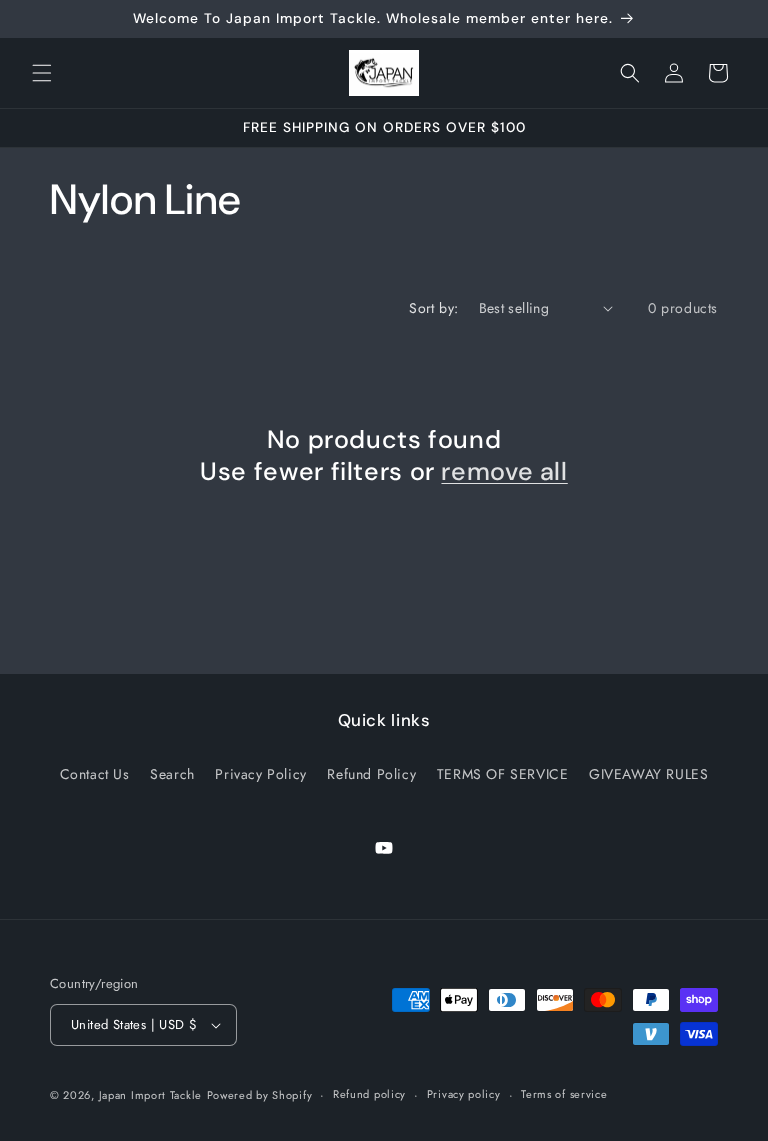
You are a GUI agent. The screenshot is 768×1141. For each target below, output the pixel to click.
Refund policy (369, 1094)
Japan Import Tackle (150, 1095)
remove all (504, 472)
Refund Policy (371, 774)
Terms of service (564, 1094)
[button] (42, 73)
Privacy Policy (260, 774)
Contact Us (95, 774)
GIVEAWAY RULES (648, 774)
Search (172, 774)
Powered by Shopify (260, 1095)
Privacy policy (464, 1094)
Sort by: (433, 308)
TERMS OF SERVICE (503, 774)
